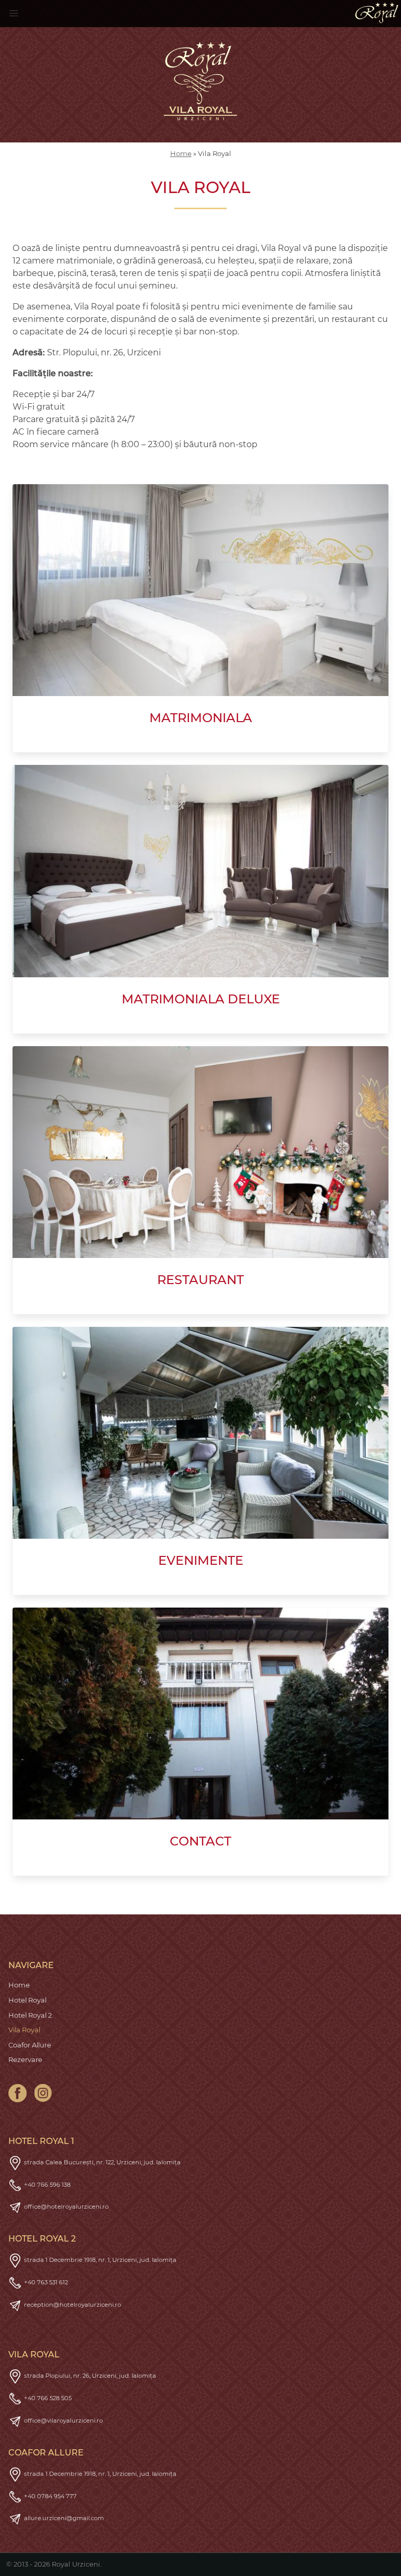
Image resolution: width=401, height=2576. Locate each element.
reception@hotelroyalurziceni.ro (73, 2305)
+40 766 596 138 (47, 2185)
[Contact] (200, 1714)
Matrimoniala (201, 718)
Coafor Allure (30, 2045)
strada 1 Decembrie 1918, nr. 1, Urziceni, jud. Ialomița (100, 2260)
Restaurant (200, 1280)
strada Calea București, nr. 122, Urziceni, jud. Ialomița (102, 2162)
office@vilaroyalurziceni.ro (63, 2421)
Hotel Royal (27, 2000)
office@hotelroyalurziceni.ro (66, 2207)
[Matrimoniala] (200, 590)
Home (181, 153)
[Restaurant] (200, 1152)
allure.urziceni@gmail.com (64, 2518)
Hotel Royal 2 (30, 2015)
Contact (200, 1841)
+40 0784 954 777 (50, 2496)
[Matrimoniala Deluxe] (200, 871)
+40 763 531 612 (46, 2282)
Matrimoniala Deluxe (201, 999)
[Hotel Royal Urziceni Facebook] (17, 2093)
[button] (14, 14)
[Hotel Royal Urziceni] (377, 13)
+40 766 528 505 (48, 2398)
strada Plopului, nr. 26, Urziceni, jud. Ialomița (90, 2376)
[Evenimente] (200, 1433)
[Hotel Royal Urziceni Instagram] (43, 2093)
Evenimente (201, 1560)
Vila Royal (24, 2030)
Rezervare (25, 2059)
